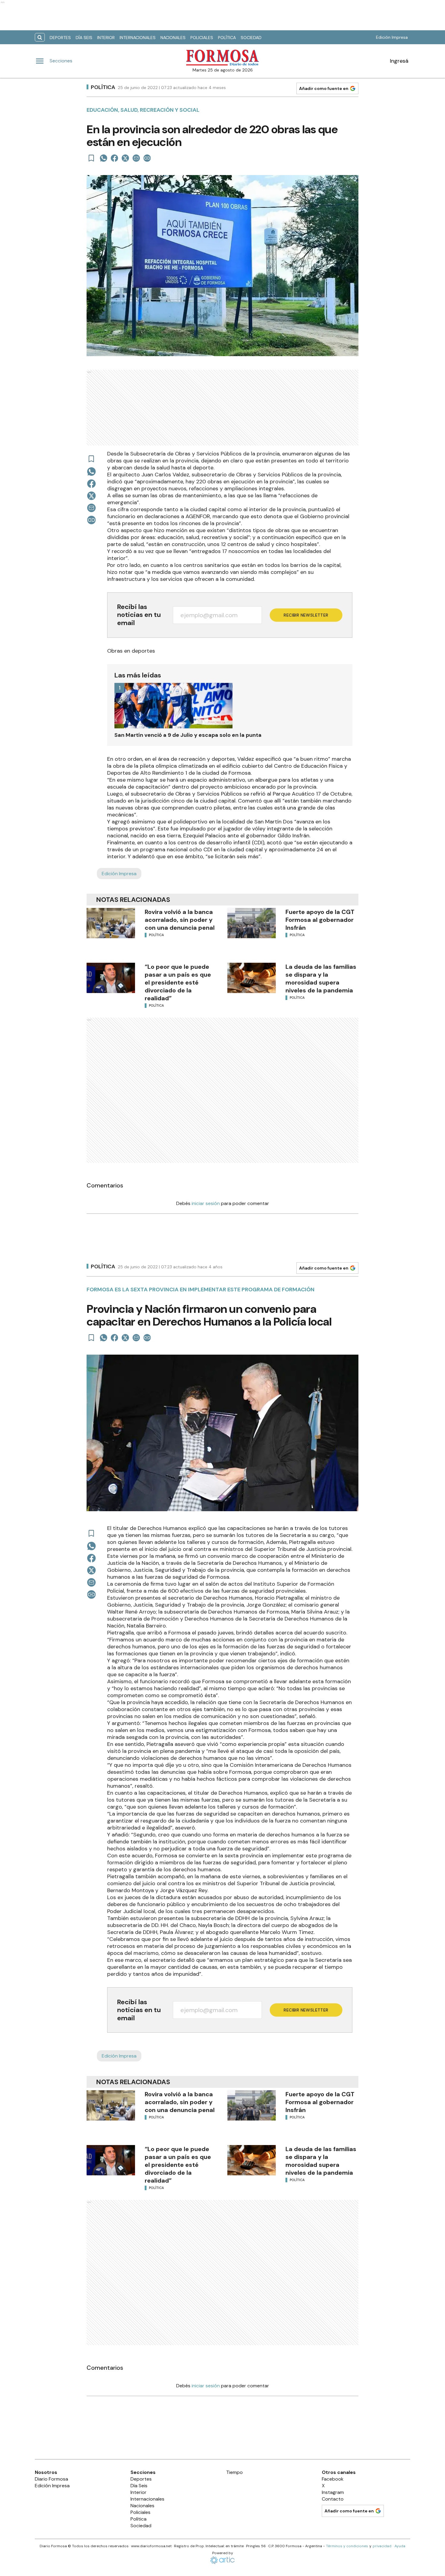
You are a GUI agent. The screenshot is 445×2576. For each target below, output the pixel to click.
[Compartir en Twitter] (125, 158)
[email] (136, 158)
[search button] (40, 37)
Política (227, 38)
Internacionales (138, 38)
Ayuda (400, 2546)
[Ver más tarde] (91, 158)
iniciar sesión (206, 1203)
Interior (106, 38)
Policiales (202, 38)
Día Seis (84, 38)
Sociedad (251, 38)
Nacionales (173, 38)
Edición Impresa (392, 37)
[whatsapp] (104, 158)
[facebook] (114, 158)
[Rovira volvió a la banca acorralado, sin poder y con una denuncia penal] (111, 923)
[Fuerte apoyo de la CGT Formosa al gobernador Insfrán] (252, 923)
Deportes (60, 38)
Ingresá (399, 61)
